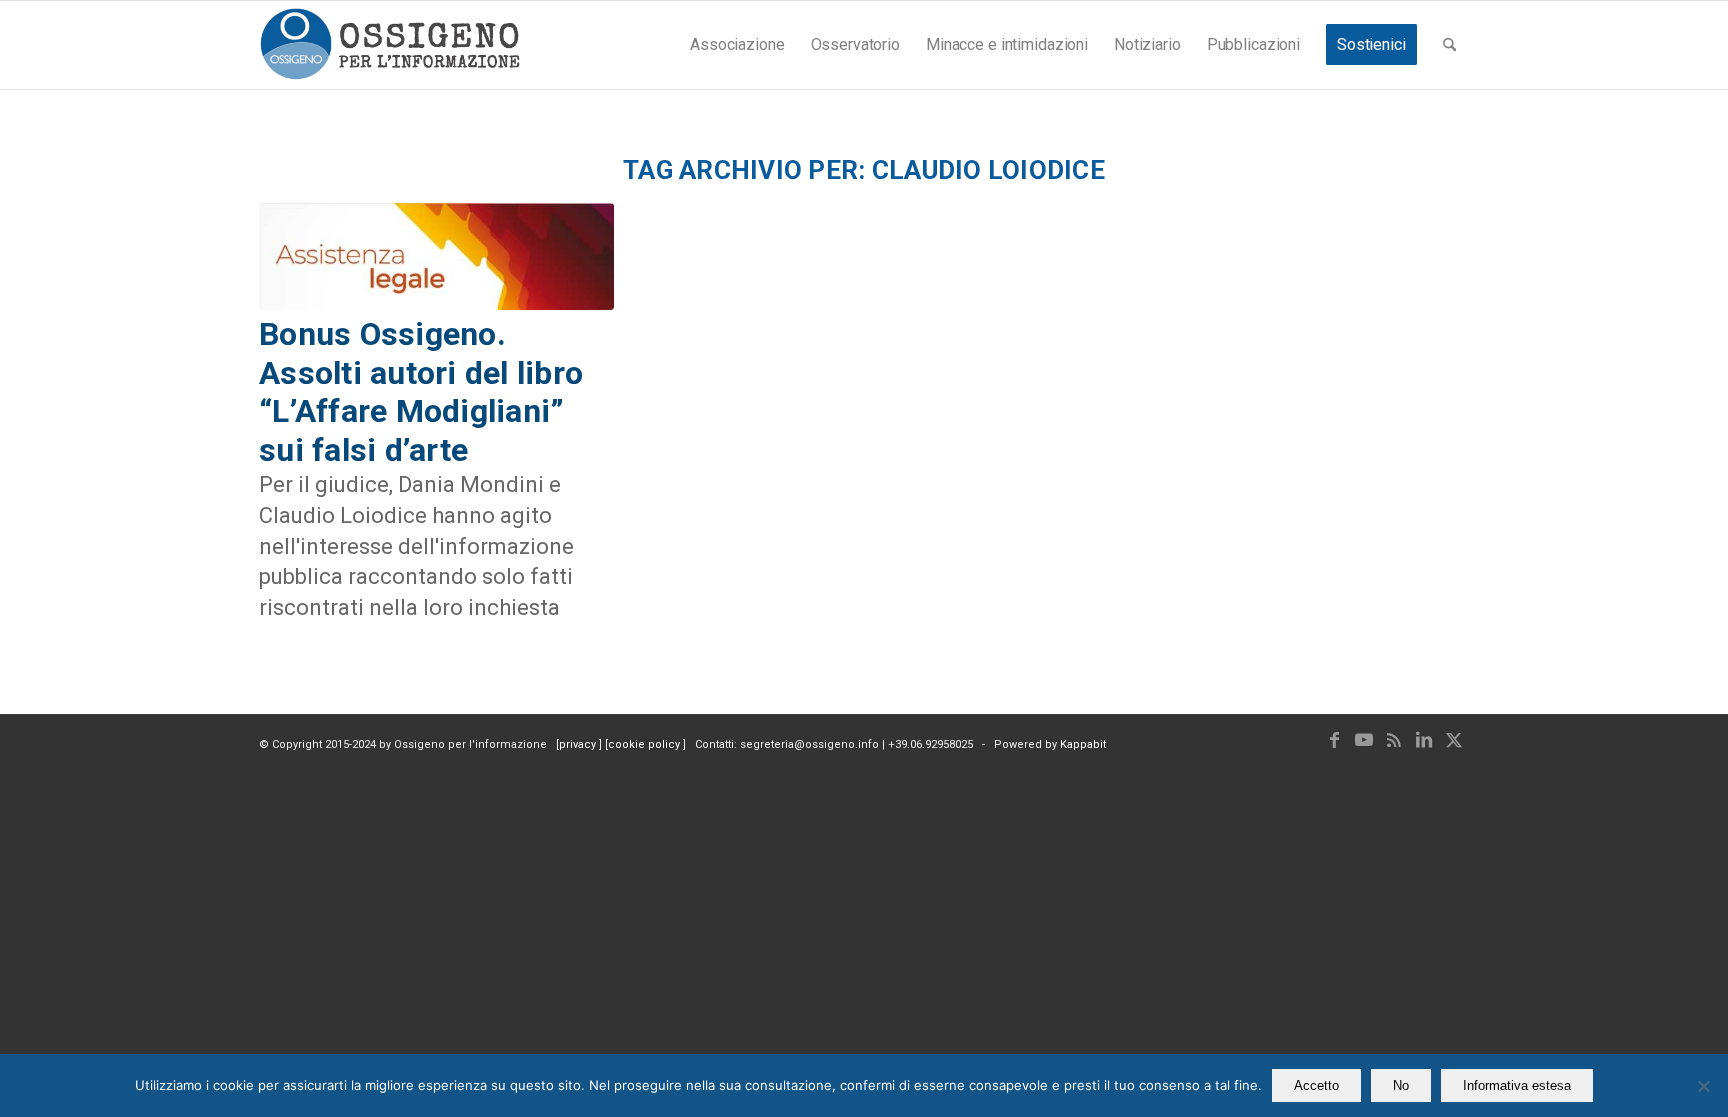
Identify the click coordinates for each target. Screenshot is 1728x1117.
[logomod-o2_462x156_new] (389, 45)
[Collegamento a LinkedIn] (1424, 740)
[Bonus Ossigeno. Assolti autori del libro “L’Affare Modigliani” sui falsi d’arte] (436, 257)
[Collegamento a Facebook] (1334, 740)
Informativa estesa (1517, 1085)
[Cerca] (1449, 45)
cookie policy (645, 744)
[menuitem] (737, 45)
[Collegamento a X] (1454, 740)
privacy (579, 744)
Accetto (1316, 1085)
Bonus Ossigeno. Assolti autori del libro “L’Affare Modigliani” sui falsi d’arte (421, 391)
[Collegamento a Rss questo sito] (1394, 740)
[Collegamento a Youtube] (1364, 740)
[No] (1703, 1086)
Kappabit (1083, 744)
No (1401, 1085)
